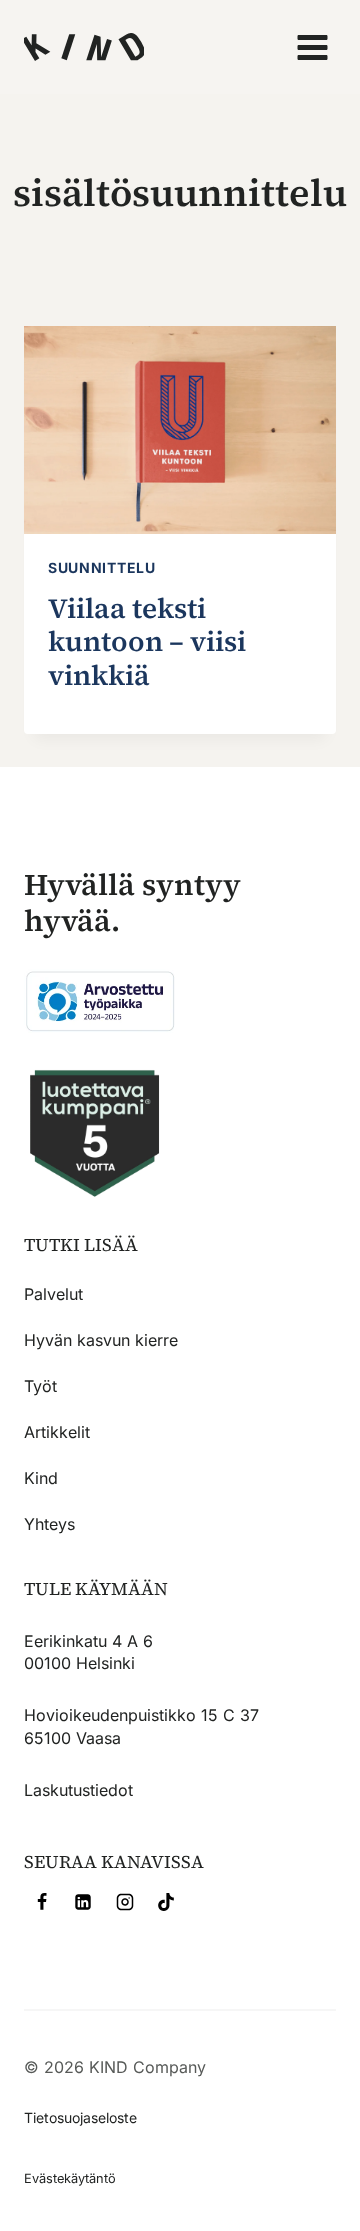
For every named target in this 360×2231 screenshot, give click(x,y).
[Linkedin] (83, 1902)
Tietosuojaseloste (80, 2117)
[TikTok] (166, 1902)
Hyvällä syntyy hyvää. (132, 902)
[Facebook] (42, 1902)
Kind (41, 1478)
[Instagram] (125, 1902)
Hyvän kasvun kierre (101, 1340)
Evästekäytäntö (70, 2178)
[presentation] (180, 430)
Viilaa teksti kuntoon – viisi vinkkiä (147, 641)
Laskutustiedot (78, 1790)
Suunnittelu (102, 567)
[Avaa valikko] (311, 47)
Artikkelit (57, 1432)
